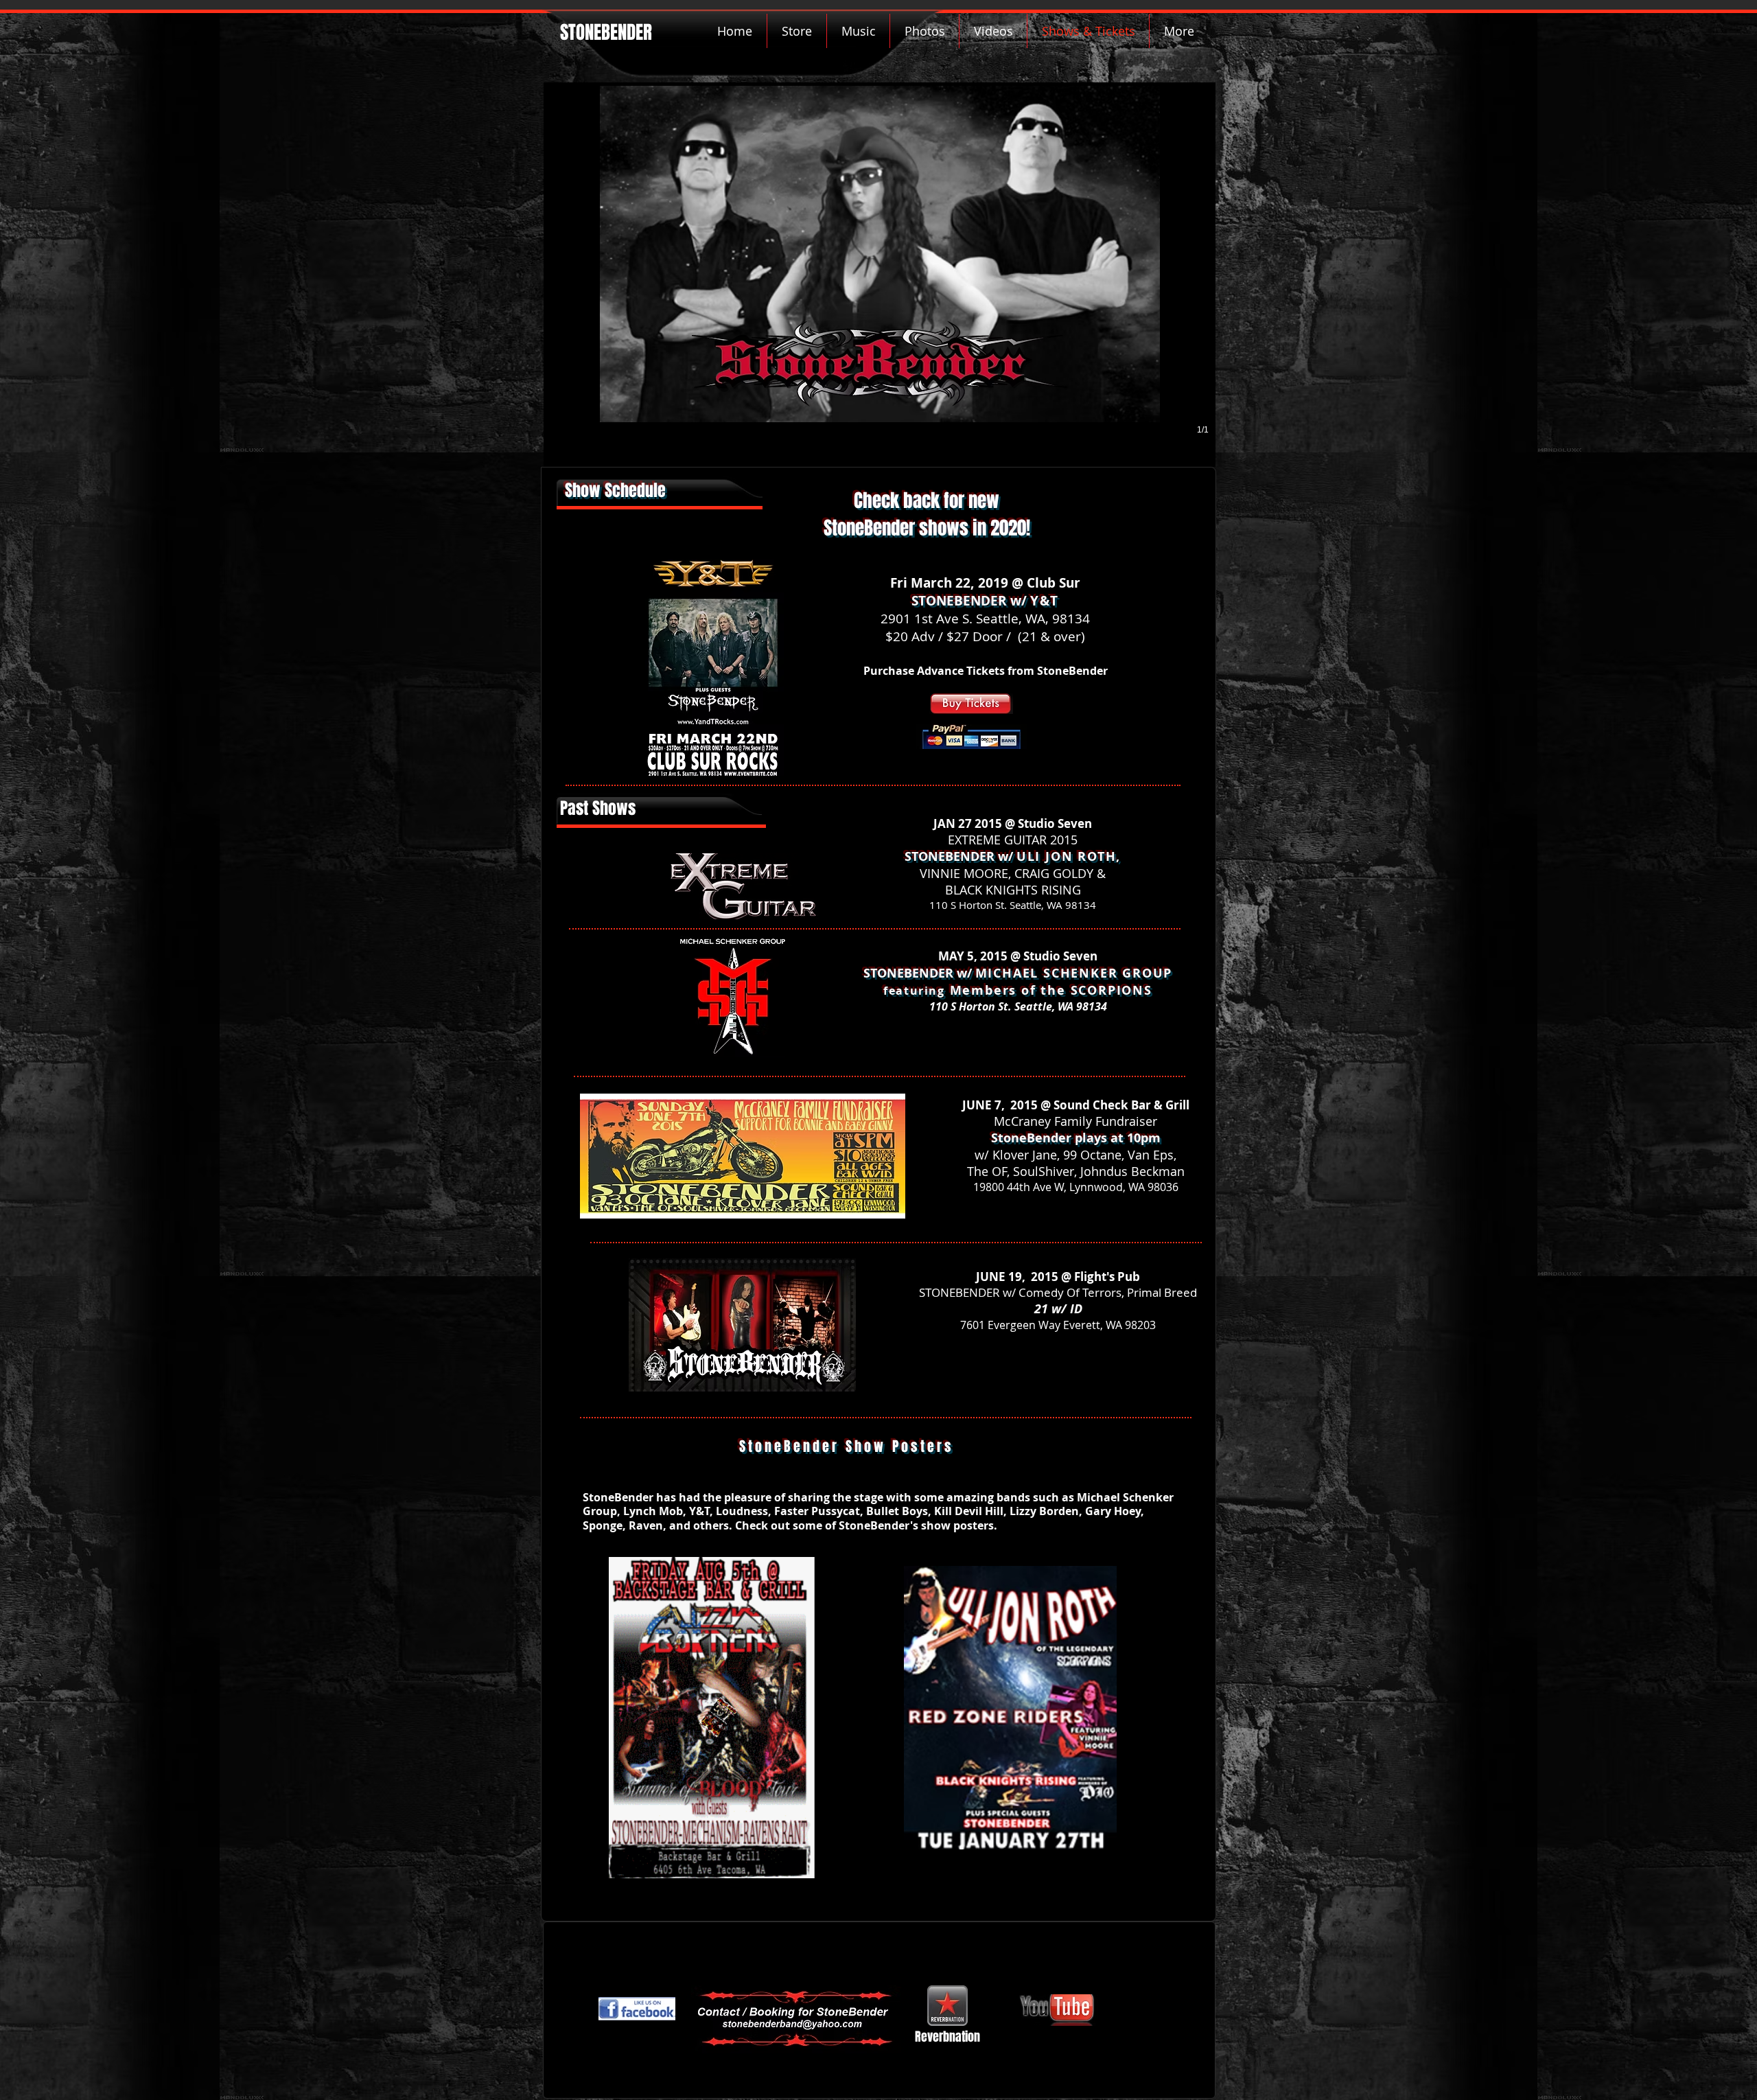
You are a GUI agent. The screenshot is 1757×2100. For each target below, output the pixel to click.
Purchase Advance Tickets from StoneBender (986, 671)
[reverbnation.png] (947, 2006)
